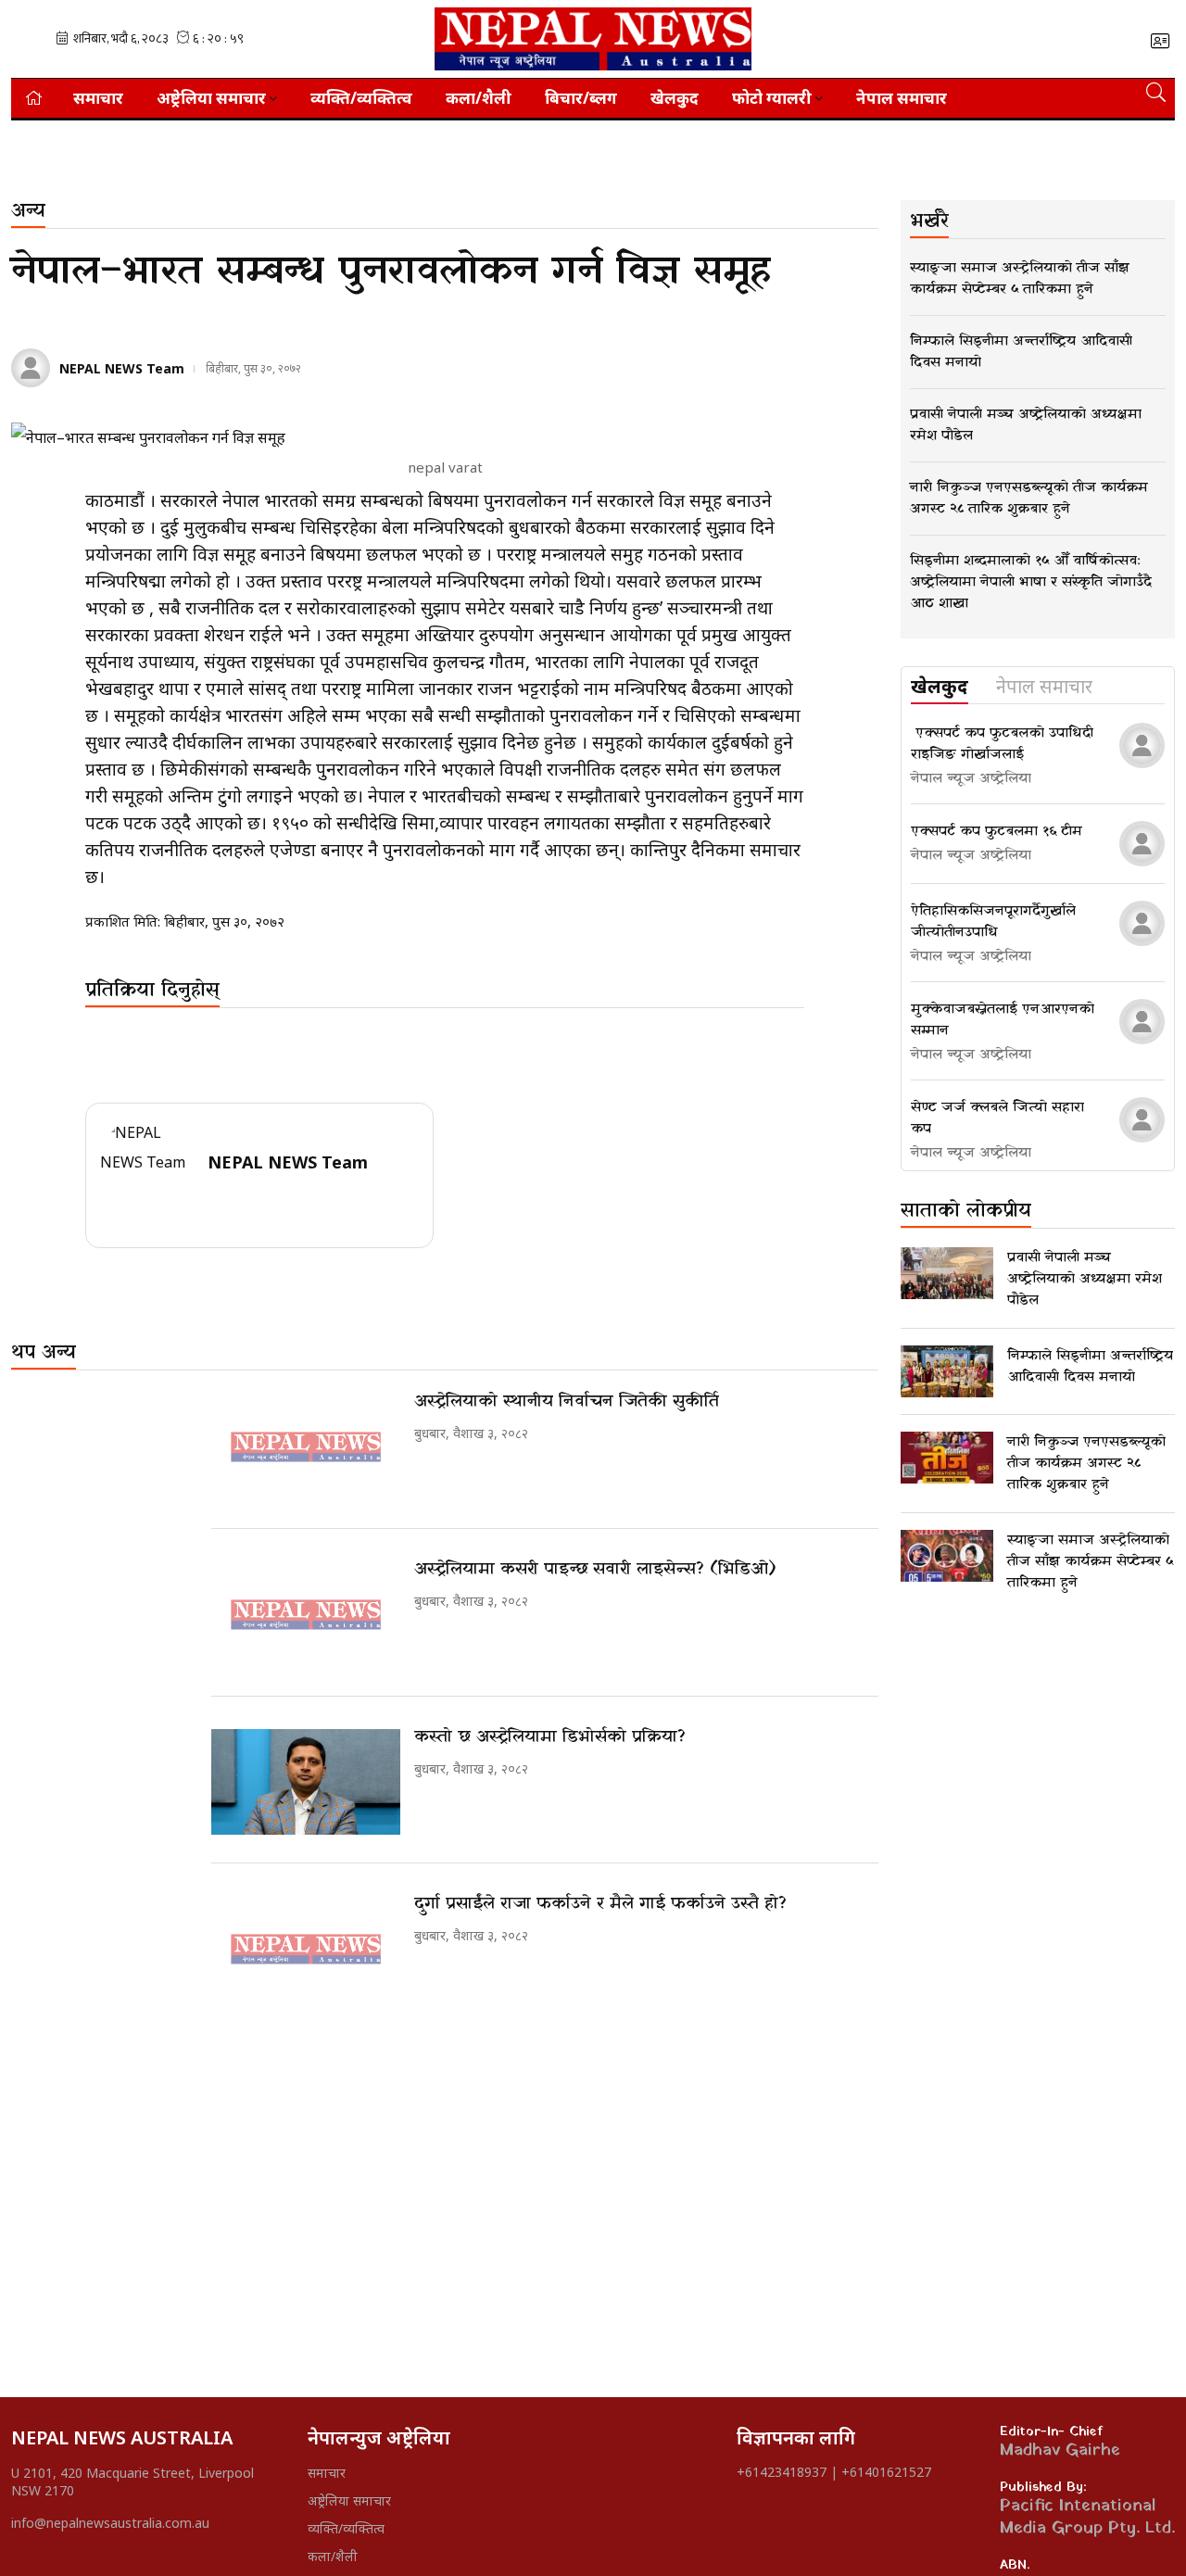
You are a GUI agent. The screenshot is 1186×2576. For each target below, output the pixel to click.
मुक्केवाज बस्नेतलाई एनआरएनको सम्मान (1003, 1020)
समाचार (98, 98)
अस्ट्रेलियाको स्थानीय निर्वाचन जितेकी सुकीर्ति (567, 1402)
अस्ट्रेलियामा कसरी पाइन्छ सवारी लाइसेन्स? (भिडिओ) (595, 1569)
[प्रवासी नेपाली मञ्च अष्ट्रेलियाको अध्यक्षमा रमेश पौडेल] (947, 1273)
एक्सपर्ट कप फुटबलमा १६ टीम (997, 831)
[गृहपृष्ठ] (34, 98)
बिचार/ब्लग (581, 98)
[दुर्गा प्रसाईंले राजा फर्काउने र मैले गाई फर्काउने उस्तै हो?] (306, 1949)
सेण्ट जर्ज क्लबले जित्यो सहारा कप (997, 1118)
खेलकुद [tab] (940, 688)
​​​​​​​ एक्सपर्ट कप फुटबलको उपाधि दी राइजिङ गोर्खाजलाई (1002, 744)
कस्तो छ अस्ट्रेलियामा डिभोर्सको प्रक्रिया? (550, 1737)
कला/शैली (479, 98)
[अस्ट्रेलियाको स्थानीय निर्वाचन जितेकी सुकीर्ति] (306, 1447)
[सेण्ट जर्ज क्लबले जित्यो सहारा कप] (1142, 1120)
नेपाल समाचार (902, 98)
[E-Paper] (1160, 41)
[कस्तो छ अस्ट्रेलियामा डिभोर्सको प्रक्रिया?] (306, 1782)
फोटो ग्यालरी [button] (772, 98)
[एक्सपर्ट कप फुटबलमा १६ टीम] (1142, 844)
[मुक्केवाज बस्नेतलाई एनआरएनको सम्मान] (1142, 1022)
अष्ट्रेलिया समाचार (349, 2500)
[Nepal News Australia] (593, 39)
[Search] (1156, 92)
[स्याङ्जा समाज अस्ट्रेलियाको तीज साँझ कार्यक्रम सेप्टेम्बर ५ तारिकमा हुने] (947, 1556)
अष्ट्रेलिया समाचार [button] (211, 98)
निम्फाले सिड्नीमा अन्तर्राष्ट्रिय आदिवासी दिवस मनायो (1090, 1366)
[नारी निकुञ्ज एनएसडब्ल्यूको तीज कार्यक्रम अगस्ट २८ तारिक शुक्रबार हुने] (947, 1458)
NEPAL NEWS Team (122, 368)
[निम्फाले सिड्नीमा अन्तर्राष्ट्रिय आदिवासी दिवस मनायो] (947, 1371)
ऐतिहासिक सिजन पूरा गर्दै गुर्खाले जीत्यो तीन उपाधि (993, 922)
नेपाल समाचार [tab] (1044, 688)
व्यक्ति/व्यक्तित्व (361, 98)
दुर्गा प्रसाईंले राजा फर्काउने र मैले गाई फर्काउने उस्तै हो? (600, 1904)
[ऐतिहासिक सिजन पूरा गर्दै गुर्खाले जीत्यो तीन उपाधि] (1142, 923)
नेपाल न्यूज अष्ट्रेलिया (971, 778)
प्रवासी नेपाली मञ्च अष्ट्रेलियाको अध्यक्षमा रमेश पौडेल (1085, 1279)
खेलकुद (675, 98)
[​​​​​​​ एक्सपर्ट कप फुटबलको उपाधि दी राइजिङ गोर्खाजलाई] (1142, 745)
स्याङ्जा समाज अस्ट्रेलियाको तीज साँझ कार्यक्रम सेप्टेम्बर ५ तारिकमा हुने (1090, 1561)
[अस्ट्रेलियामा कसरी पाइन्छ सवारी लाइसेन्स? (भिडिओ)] (306, 1615)
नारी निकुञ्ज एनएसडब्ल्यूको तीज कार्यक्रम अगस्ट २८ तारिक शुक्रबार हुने (1086, 1463)
